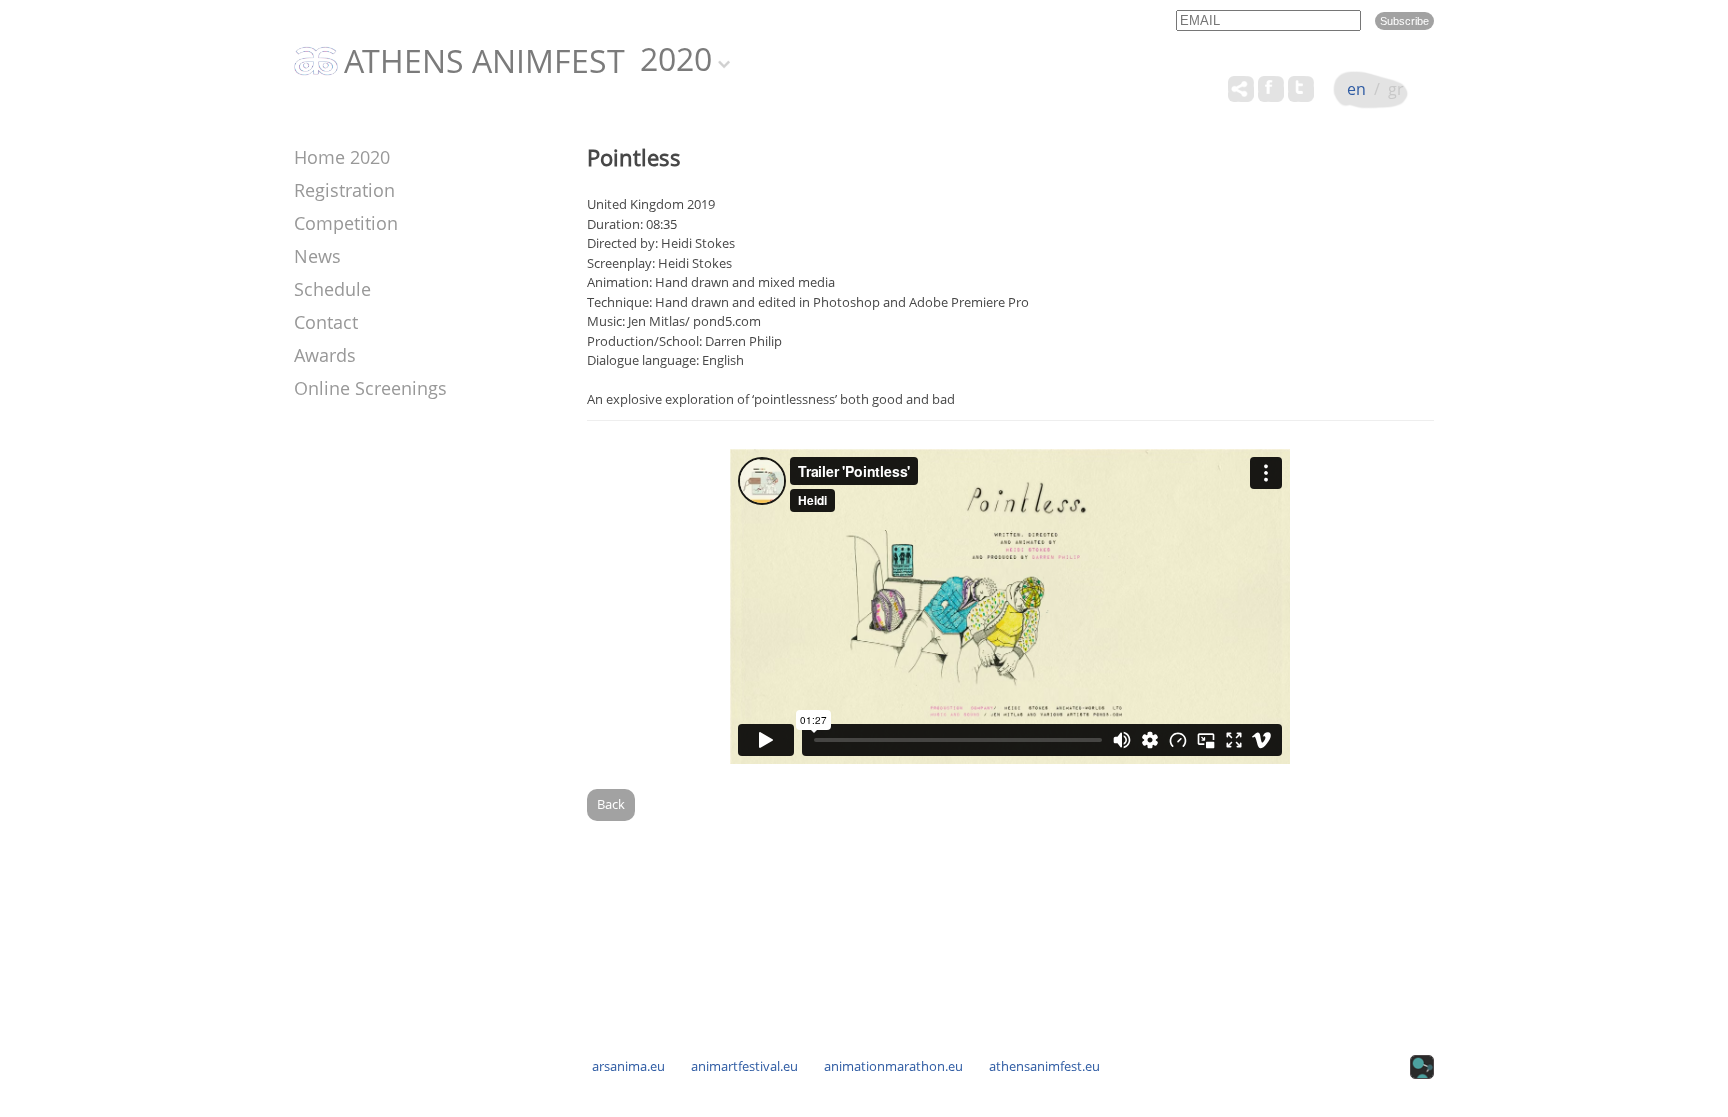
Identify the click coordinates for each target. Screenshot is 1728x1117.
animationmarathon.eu (893, 1066)
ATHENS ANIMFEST (484, 62)
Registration (344, 190)
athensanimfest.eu (1044, 1066)
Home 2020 (342, 157)
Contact (326, 322)
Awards (325, 355)
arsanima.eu (628, 1066)
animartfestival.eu (744, 1066)
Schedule (332, 289)
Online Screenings (370, 388)
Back (611, 804)
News (317, 256)
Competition (346, 223)
